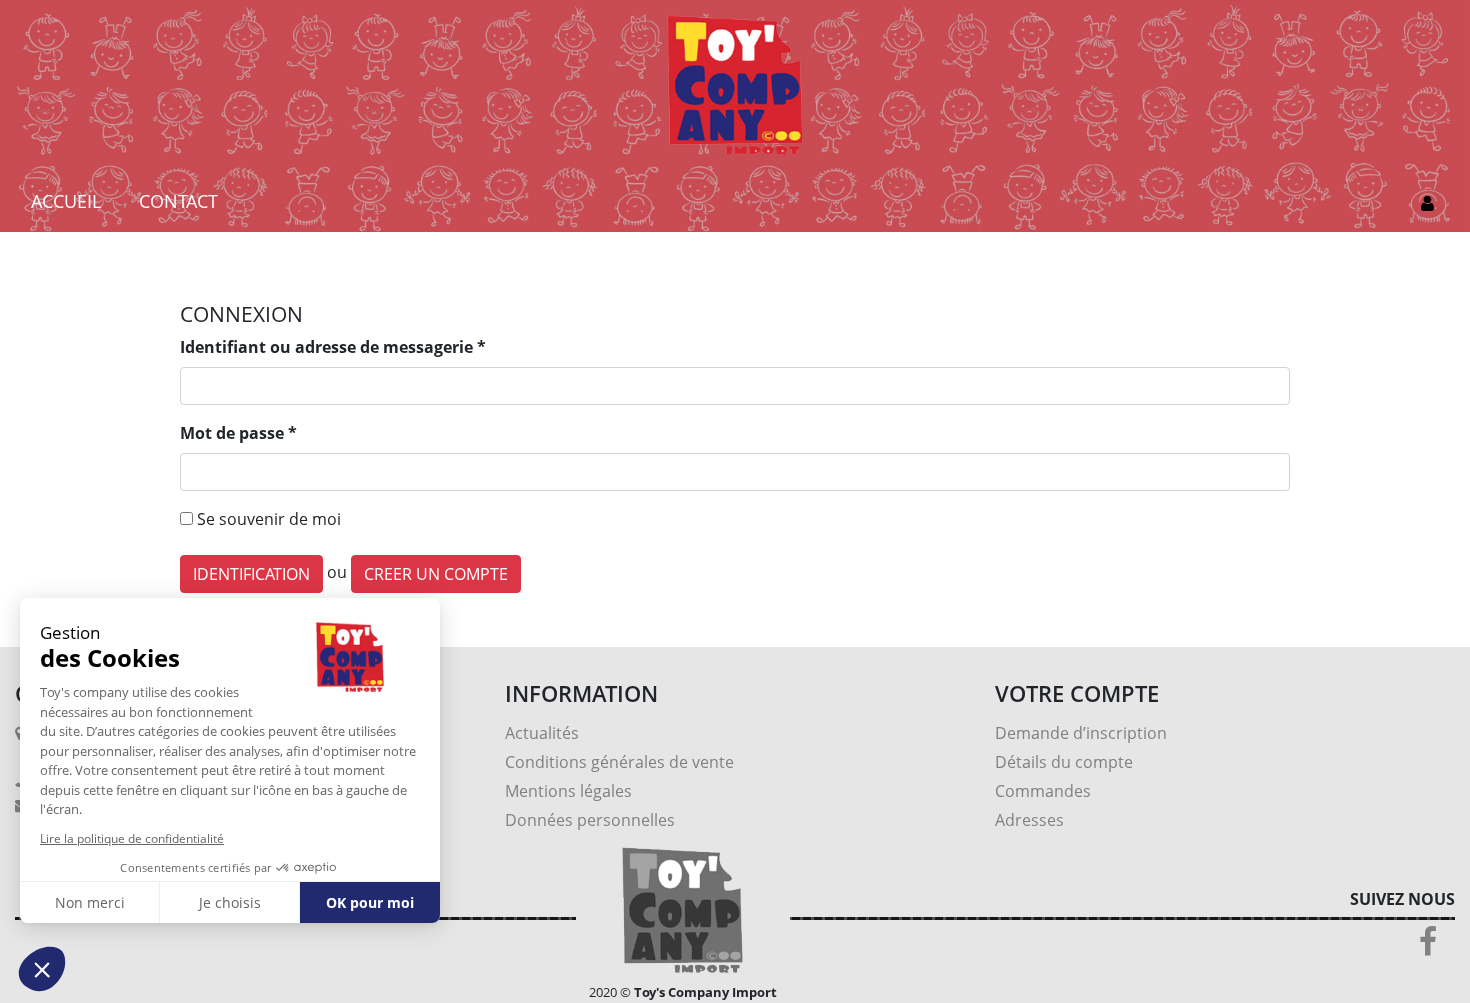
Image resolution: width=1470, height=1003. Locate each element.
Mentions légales (568, 791)
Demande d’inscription (1081, 733)
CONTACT (178, 201)
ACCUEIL (66, 201)
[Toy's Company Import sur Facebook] (1428, 947)
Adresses (1029, 820)
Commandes (1043, 791)
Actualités (542, 733)
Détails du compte (1064, 762)
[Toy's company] (734, 83)
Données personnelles (590, 820)
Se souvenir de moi (269, 519)
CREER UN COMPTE (436, 574)
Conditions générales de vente (619, 762)
